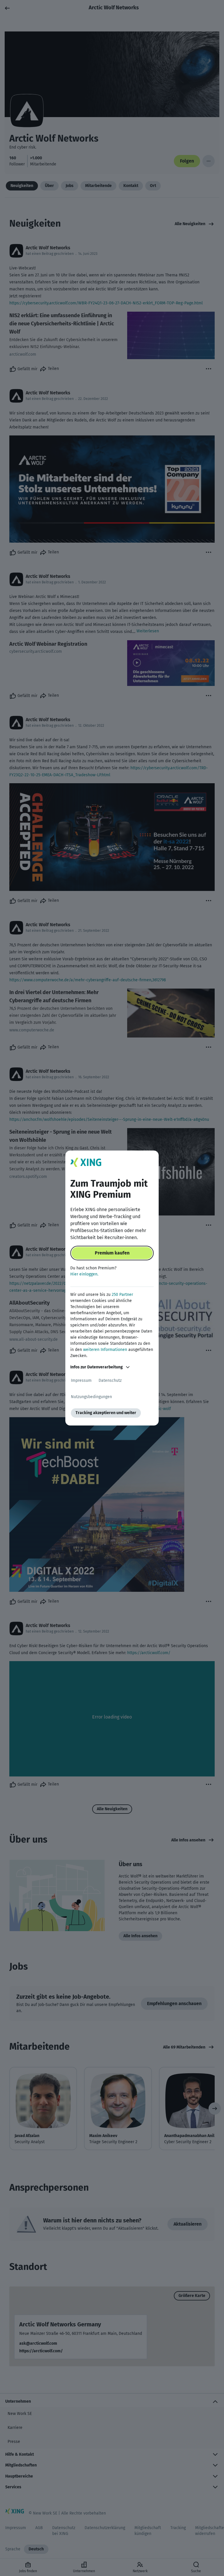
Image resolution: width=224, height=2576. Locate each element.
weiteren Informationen (105, 1350)
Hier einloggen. (84, 1274)
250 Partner (122, 1295)
